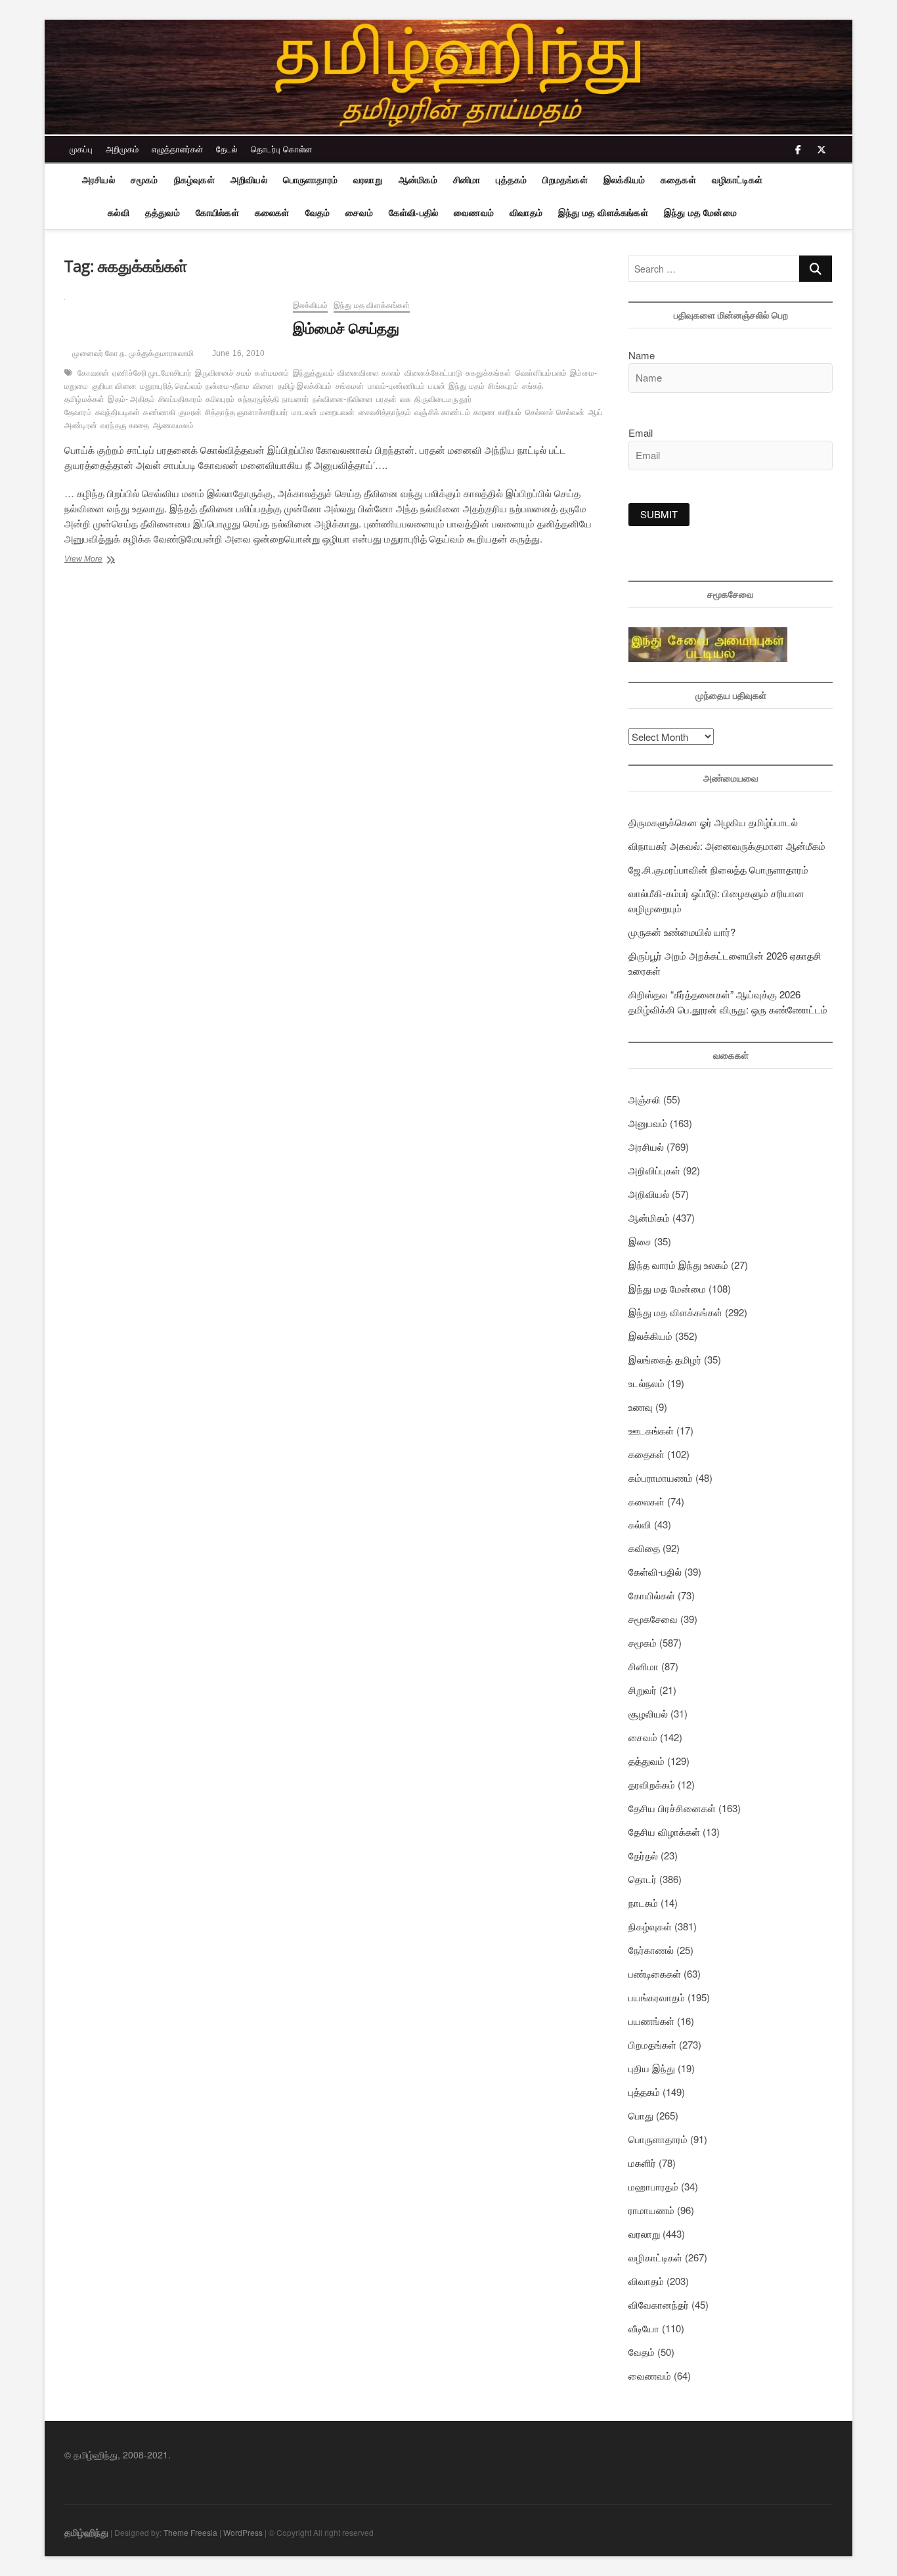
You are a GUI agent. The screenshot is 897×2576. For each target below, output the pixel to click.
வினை (263, 386)
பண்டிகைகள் (655, 1973)
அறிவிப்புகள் (654, 1170)
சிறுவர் (643, 1690)
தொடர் (643, 1879)
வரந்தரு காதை (125, 426)
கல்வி (119, 213)
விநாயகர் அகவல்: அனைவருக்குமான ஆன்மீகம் (727, 846)
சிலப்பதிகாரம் (180, 399)
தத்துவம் (163, 213)
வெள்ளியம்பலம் (541, 373)
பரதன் (386, 399)
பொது (641, 2115)
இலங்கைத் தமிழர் (665, 1359)
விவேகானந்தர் (659, 2304)
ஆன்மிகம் (418, 180)
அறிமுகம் (122, 149)
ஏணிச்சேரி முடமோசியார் (152, 373)
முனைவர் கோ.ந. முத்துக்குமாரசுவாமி (132, 353)
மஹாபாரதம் (653, 2186)
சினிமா (467, 180)
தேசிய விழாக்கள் (664, 1832)
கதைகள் (678, 180)
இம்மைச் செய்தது (346, 328)
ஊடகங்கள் (651, 1430)
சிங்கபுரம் (503, 386)
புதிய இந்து (652, 2068)
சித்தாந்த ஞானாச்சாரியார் (247, 412)
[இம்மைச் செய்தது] (172, 307)
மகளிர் (642, 2163)
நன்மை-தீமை (228, 386)
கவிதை (644, 1548)
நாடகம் (643, 1902)
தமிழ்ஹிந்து (86, 2532)
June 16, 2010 (237, 353)
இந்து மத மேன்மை (700, 213)
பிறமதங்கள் (565, 180)
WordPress (243, 2532)
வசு (405, 399)
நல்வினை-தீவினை (343, 399)
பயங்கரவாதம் (657, 1997)
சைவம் (359, 213)
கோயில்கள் (217, 213)
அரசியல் (98, 180)
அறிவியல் (249, 180)
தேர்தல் (643, 1855)
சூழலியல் (648, 1713)
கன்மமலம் (272, 373)
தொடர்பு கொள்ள (281, 149)
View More (97, 560)
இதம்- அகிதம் (131, 399)
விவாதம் (526, 213)
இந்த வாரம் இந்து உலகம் (678, 1265)
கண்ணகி (159, 412)
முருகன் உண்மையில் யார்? (682, 932)
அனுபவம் (648, 1123)
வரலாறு (368, 180)
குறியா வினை (114, 386)
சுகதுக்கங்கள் (489, 373)
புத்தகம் (511, 180)
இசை (640, 1241)
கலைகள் (272, 213)
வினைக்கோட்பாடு (433, 373)
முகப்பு (81, 149)
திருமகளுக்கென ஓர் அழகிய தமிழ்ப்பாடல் (713, 822)
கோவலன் (93, 373)
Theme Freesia (190, 2532)
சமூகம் (144, 180)
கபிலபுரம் (220, 399)
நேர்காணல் (651, 1950)
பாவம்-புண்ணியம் (397, 386)
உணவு (641, 1407)
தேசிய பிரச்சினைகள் (672, 1808)
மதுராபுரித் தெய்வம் (171, 386)
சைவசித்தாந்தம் (385, 412)
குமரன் (190, 412)
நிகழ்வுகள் (194, 180)
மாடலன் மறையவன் (323, 412)
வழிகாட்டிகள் (737, 180)
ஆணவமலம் (173, 426)
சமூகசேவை (653, 1619)
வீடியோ (644, 2328)
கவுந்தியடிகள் (118, 412)
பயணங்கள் (651, 2021)
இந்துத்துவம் (314, 373)
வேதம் (318, 213)
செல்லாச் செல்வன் (555, 412)
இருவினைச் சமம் (224, 373)
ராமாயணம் (651, 2210)
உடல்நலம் (646, 1383)
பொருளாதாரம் (310, 180)
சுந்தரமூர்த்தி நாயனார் (273, 399)
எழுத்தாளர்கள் (177, 149)
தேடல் (227, 149)
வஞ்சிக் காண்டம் (442, 412)
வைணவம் (474, 213)
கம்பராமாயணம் (661, 1477)
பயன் (437, 386)
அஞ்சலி (645, 1099)
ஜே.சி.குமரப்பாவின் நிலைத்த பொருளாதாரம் (718, 869)
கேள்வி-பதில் (413, 213)
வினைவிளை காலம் (369, 373)
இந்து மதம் (467, 386)
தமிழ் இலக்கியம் (305, 386)
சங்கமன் (350, 386)
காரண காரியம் (498, 412)
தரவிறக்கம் (652, 1784)
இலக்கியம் (624, 180)
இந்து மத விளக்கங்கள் (603, 213)
